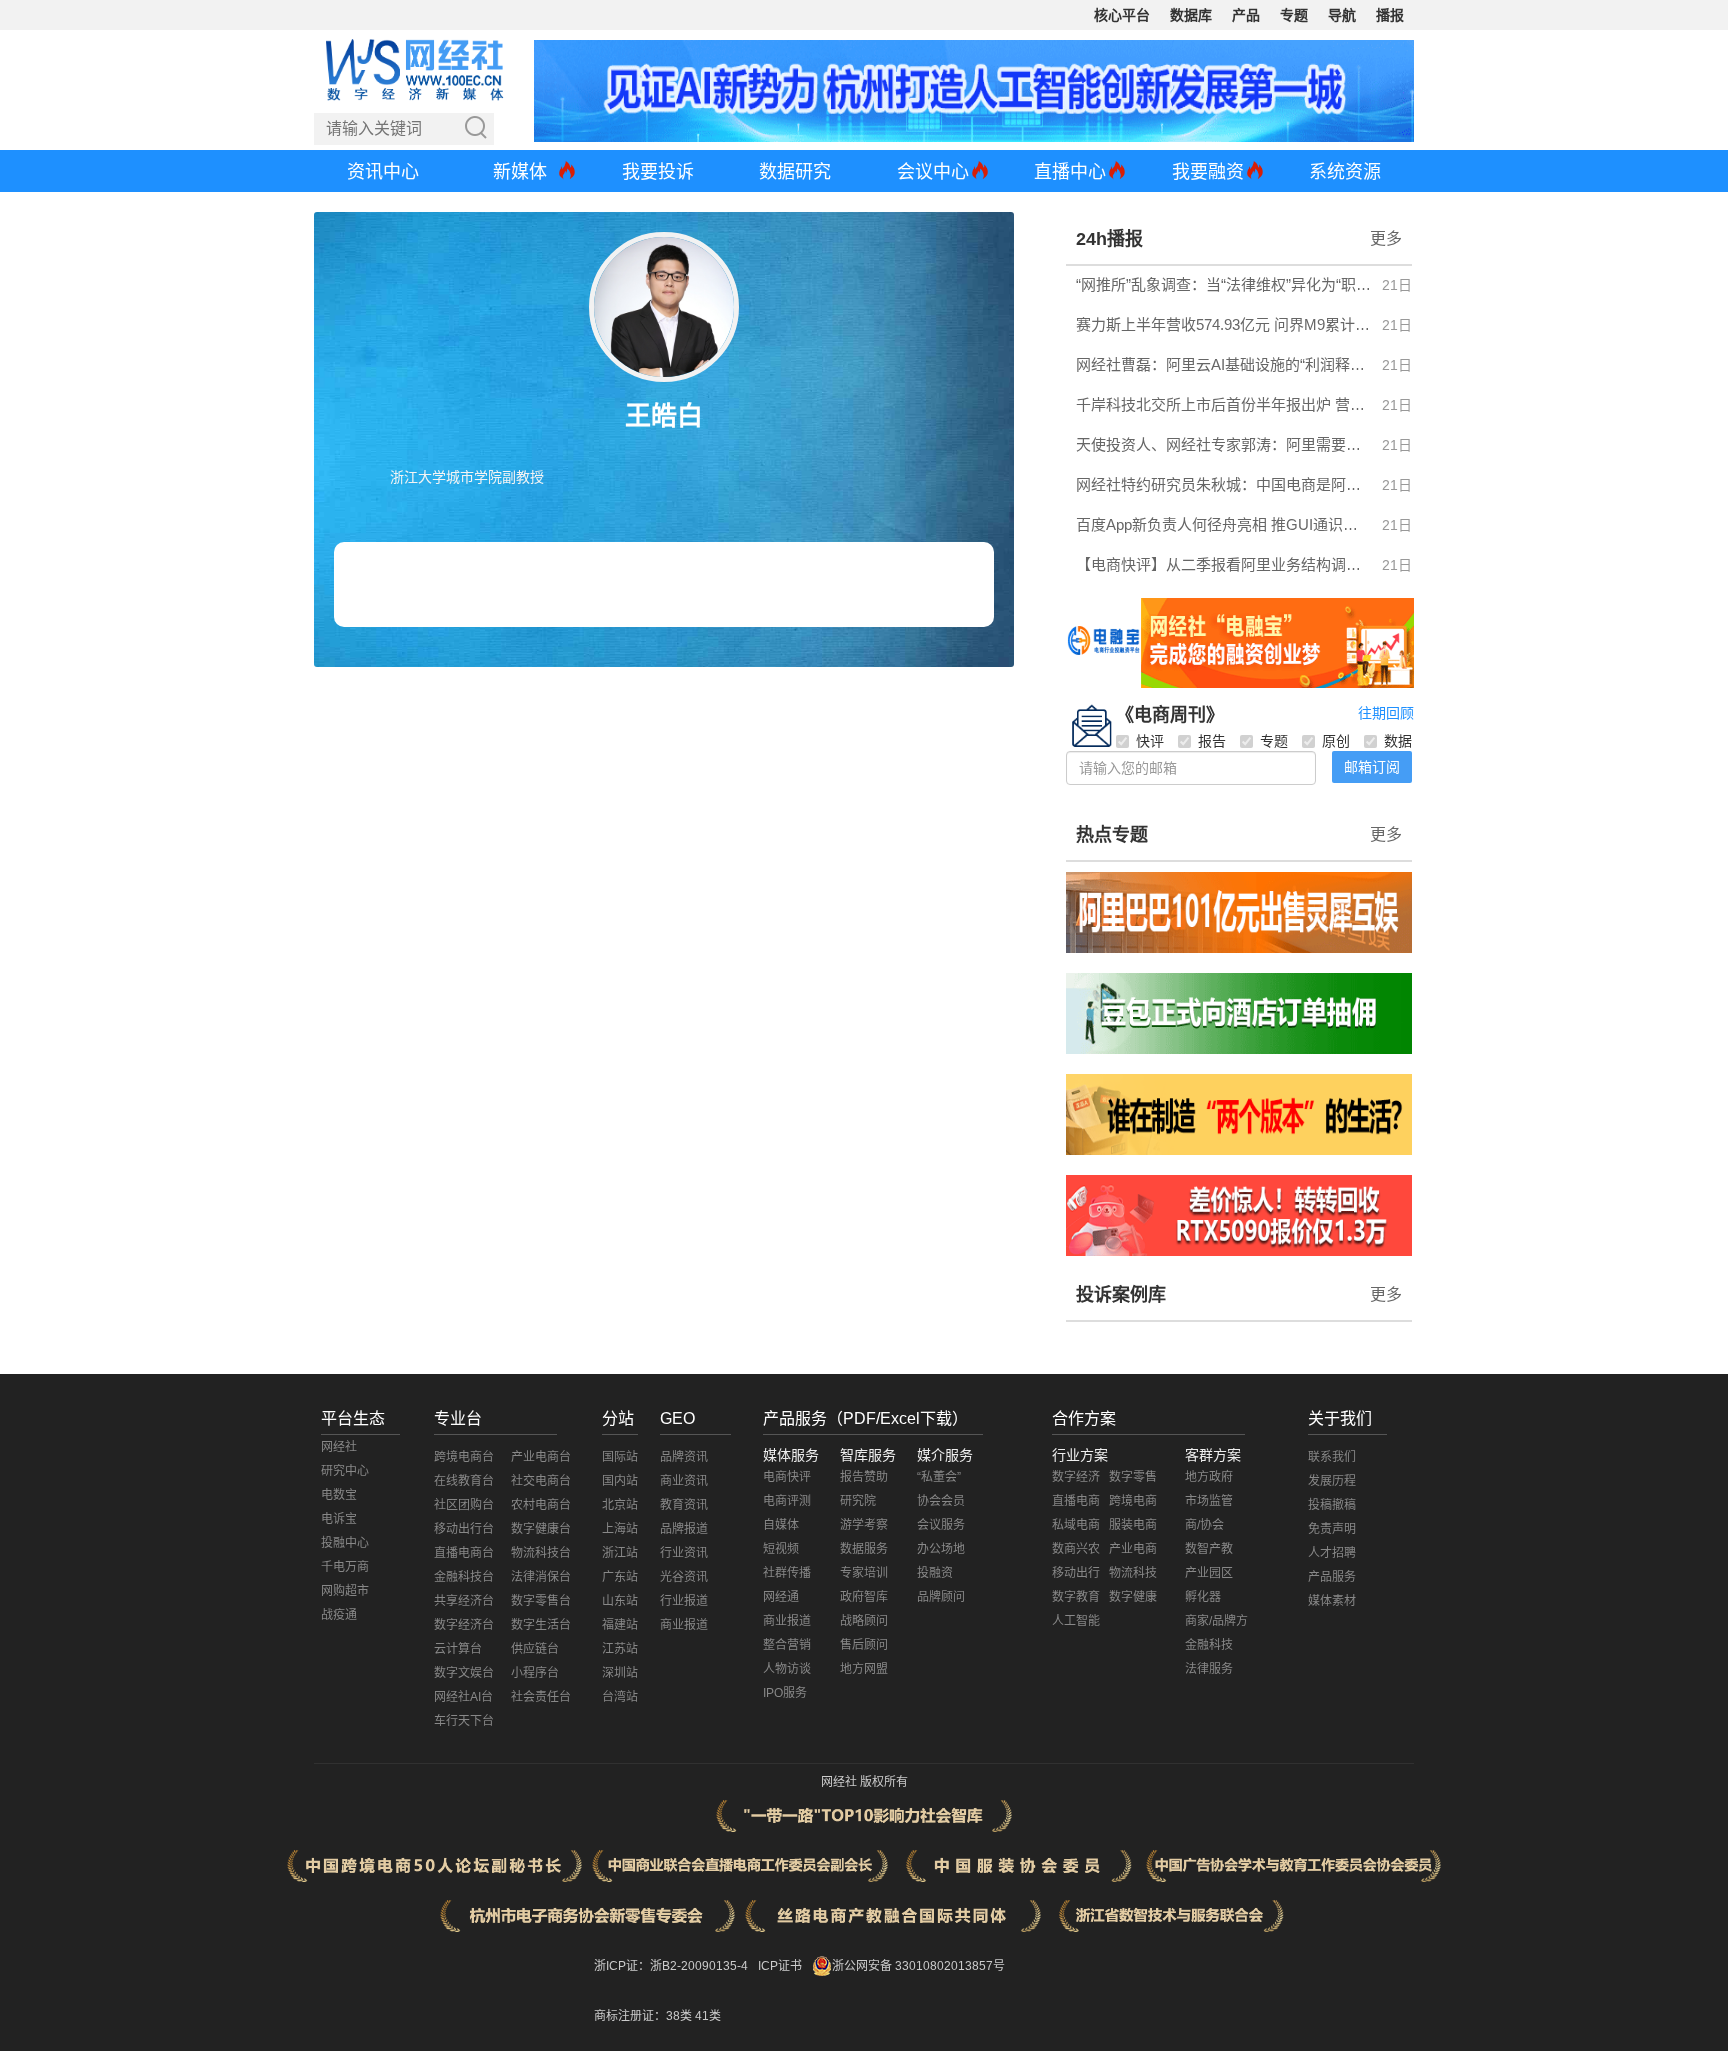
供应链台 (535, 1649)
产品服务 (1332, 1577)
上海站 (620, 1529)
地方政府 (1209, 1477)
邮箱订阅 (1372, 767)
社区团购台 (464, 1505)
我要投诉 (658, 172)
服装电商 (1133, 1525)
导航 (1342, 15)
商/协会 (1204, 1525)
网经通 (781, 1597)
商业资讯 (684, 1481)
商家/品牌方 (1216, 1621)
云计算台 (458, 1649)
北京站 (620, 1505)
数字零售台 (541, 1601)
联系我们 (1332, 1457)
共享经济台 (464, 1601)
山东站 (620, 1601)
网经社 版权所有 (864, 1782)
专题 (1294, 15)
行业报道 (684, 1601)
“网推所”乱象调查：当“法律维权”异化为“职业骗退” (1223, 284)
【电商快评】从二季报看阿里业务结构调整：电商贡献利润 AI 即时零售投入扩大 (1223, 564)
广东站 (620, 1577)
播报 (1390, 15)
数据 (1398, 741)
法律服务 (1209, 1669)
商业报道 (684, 1625)
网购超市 (345, 1591)
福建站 (620, 1625)
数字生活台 (541, 1625)
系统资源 (1345, 172)
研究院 (858, 1501)
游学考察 (864, 1525)
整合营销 (787, 1645)
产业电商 (1133, 1549)
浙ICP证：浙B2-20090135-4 (671, 1966)
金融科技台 (464, 1577)
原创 (1336, 741)
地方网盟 (864, 1669)
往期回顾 (1386, 713)
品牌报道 (684, 1529)
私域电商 (1076, 1525)
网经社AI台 (463, 1697)
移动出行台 (464, 1529)
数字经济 (1076, 1477)
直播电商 (1076, 1501)
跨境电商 (1133, 1501)
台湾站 (620, 1697)
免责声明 (1332, 1529)
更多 (1386, 238)
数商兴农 (1076, 1549)
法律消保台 (541, 1577)
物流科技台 (541, 1553)
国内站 (620, 1481)
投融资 (935, 1573)
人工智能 (1076, 1621)
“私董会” (939, 1477)
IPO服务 (785, 1693)
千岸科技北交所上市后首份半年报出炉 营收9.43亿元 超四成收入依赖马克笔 (1223, 404)
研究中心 (345, 1471)
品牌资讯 (684, 1457)
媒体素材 (1332, 1601)
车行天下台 (464, 1721)
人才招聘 (1332, 1553)
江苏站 (620, 1649)
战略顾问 (864, 1621)
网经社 (339, 1447)
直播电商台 (464, 1553)
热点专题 (1112, 835)
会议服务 (941, 1525)
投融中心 (345, 1543)
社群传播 (787, 1573)
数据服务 (864, 1549)
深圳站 (620, 1673)
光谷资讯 (684, 1577)
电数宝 (339, 1495)
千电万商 (345, 1567)
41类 (708, 2016)
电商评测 (787, 1501)
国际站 (620, 1457)
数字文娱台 (464, 1673)
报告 (1212, 741)
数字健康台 (541, 1529)
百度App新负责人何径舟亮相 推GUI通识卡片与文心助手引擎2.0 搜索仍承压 (1223, 524)
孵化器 (1203, 1597)
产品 (1246, 15)
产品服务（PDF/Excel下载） (865, 1418)
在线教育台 (464, 1481)
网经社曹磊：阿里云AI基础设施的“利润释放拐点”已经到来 (1223, 364)
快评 (1150, 741)
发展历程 (1332, 1481)
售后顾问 (864, 1645)
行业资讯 (684, 1553)
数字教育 (1076, 1597)
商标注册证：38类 (644, 2016)
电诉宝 (339, 1519)
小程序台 (535, 1673)
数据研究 (795, 172)
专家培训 (864, 1573)
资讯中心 (383, 172)
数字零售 (1133, 1477)
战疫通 (339, 1615)
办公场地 (941, 1549)
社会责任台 (541, 1697)
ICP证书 (780, 1966)
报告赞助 (864, 1477)
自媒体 (781, 1525)
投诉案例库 (1121, 1295)
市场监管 (1209, 1501)
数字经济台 (464, 1625)
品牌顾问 (941, 1597)
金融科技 (1209, 1645)
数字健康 (1133, 1597)
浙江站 (620, 1553)
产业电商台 (541, 1457)
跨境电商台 (464, 1457)
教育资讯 (684, 1505)
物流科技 (1133, 1573)
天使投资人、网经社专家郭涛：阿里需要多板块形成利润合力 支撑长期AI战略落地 (1223, 444)
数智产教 (1209, 1549)
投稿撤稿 (1332, 1505)
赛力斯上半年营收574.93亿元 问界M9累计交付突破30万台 (1223, 324)
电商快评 (787, 1477)
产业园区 (1209, 1573)
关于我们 (1340, 1418)
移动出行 (1076, 1573)
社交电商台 (541, 1481)
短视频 (781, 1549)
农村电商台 (541, 1505)
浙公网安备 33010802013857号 (918, 1966)
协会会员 (941, 1501)
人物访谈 (787, 1669)
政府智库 (864, 1597)
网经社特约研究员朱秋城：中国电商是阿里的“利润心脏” (1223, 484)
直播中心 (1070, 172)
